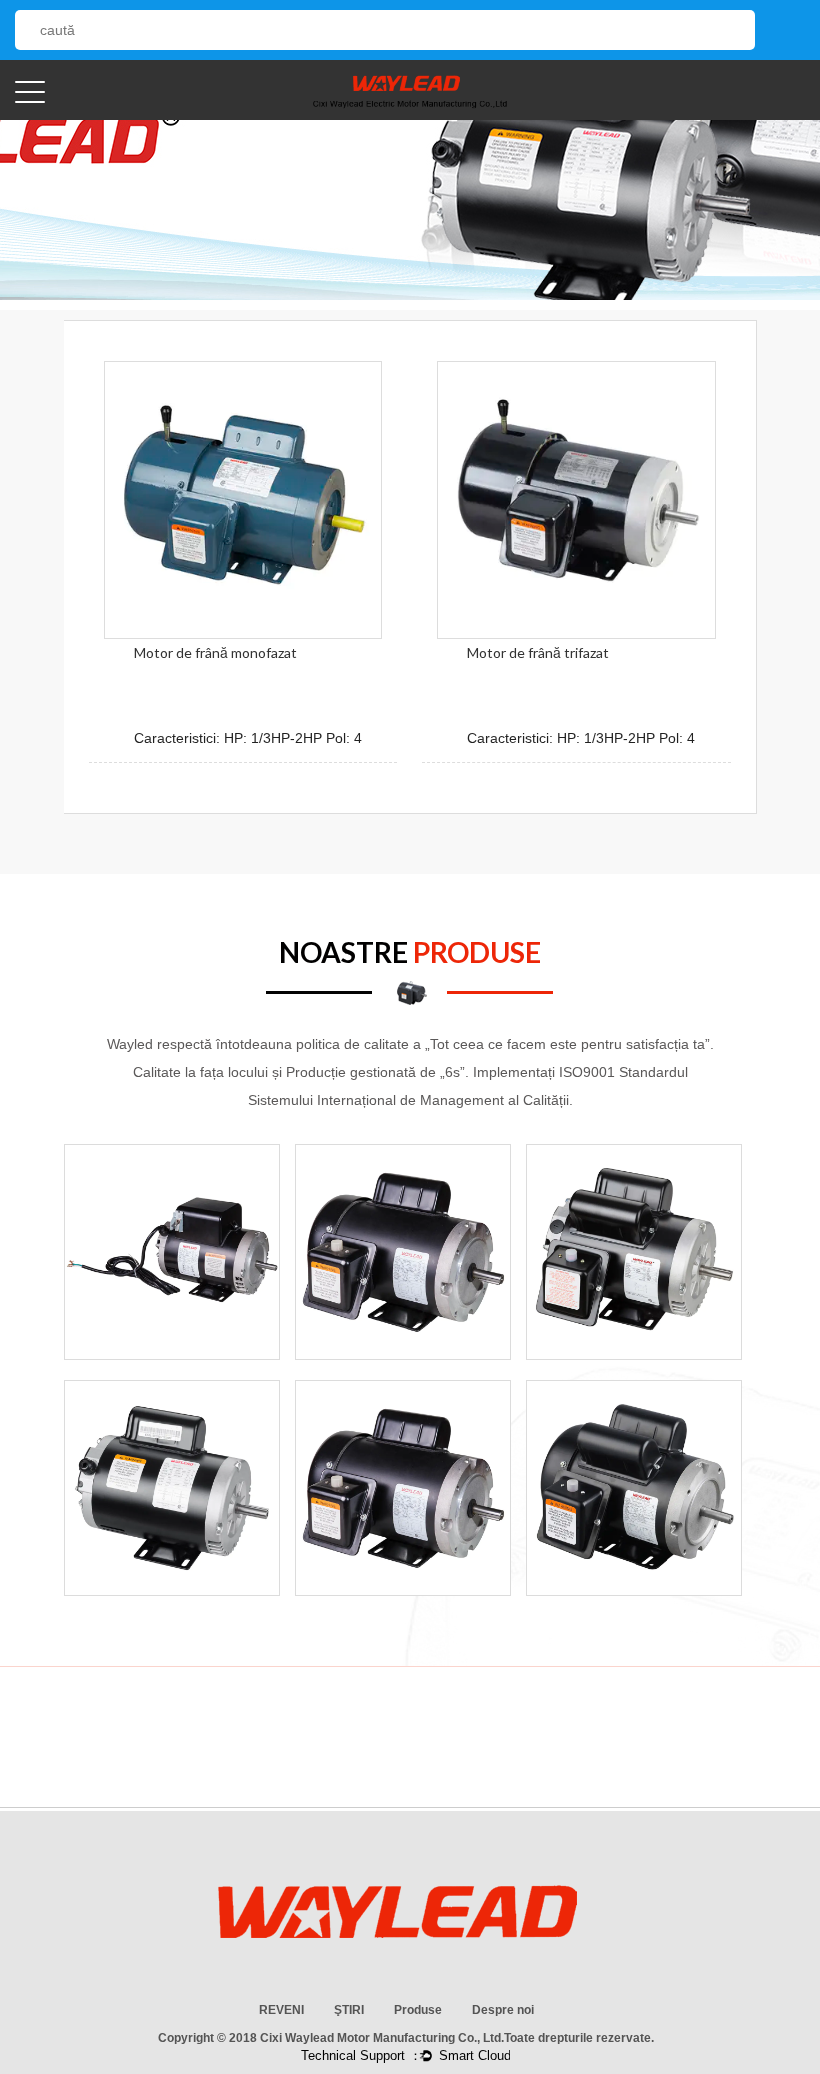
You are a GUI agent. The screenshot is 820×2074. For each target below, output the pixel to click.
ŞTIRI (349, 2010)
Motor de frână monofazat (215, 652)
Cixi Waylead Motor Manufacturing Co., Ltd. (382, 2038)
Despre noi (503, 2010)
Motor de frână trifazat (538, 652)
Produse (418, 2010)
